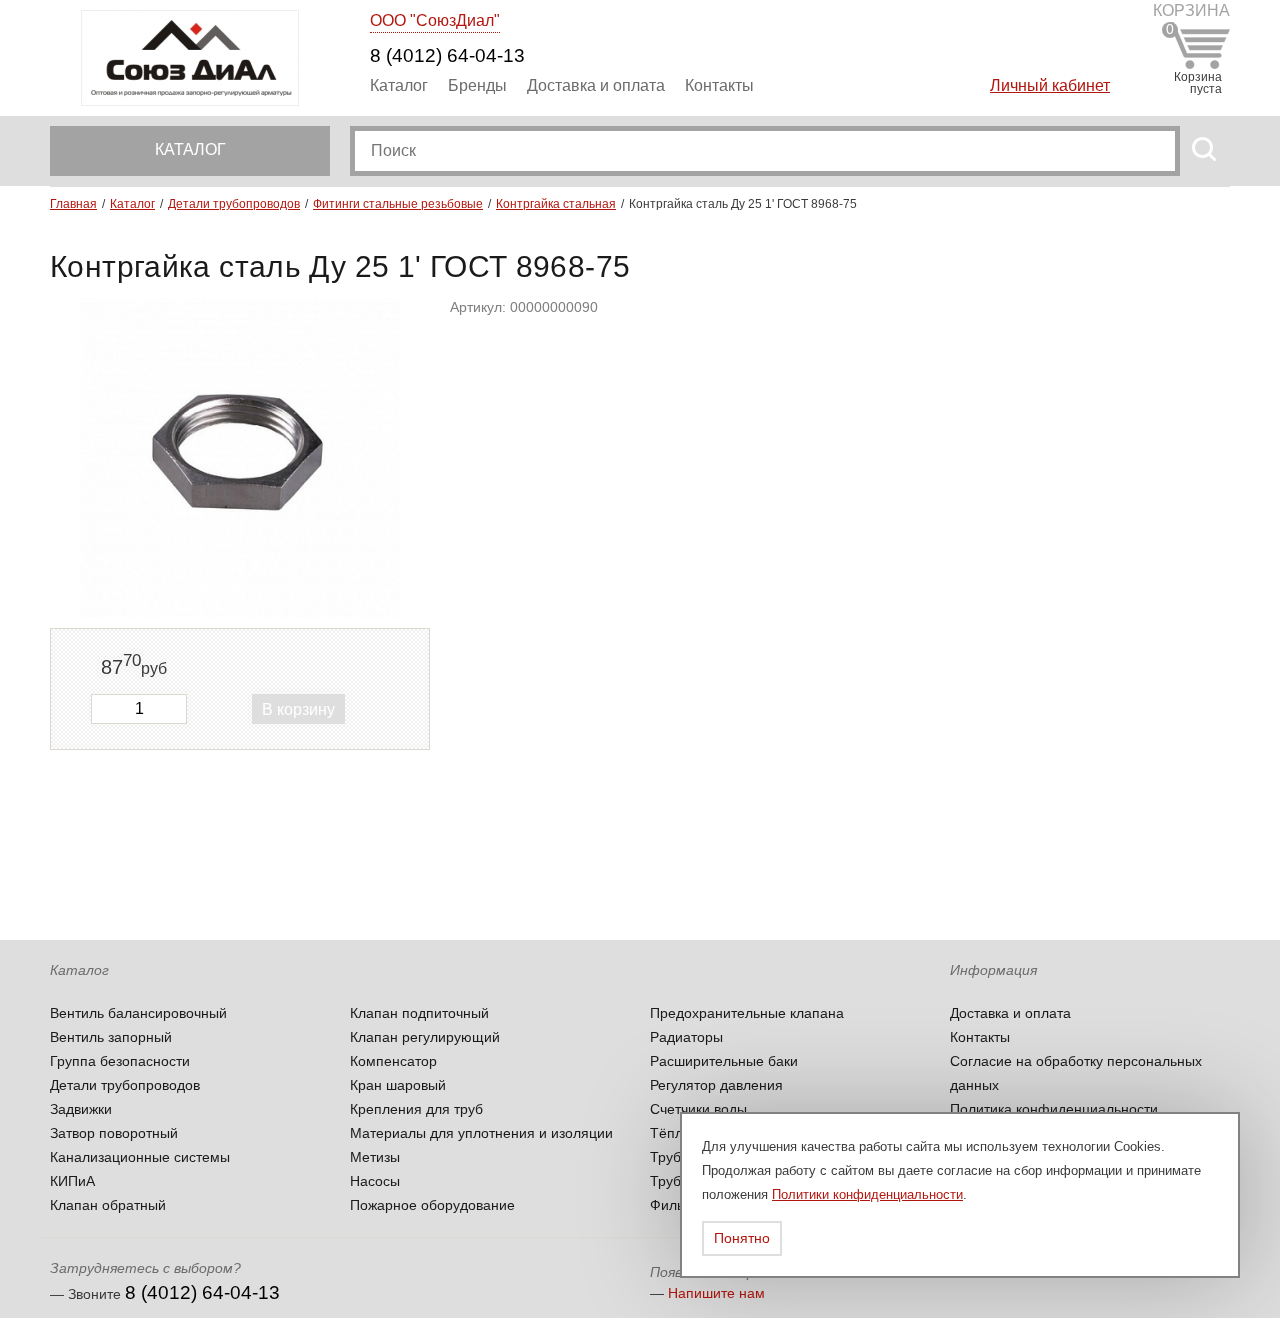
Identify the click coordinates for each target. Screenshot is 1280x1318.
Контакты (719, 85)
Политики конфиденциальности (867, 1194)
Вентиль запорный (111, 1037)
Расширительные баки (724, 1061)
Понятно (742, 1238)
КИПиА (72, 1181)
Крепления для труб (416, 1109)
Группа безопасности (120, 1061)
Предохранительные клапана (747, 1013)
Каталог (399, 85)
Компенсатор (393, 1061)
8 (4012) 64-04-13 (447, 55)
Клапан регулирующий (425, 1037)
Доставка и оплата (596, 85)
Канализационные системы (140, 1157)
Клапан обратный (108, 1205)
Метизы (375, 1157)
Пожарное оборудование (432, 1205)
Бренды (477, 85)
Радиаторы (686, 1037)
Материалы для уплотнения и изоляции (481, 1133)
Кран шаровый (398, 1085)
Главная (73, 204)
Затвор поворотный (114, 1133)
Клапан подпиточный (419, 1013)
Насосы (375, 1181)
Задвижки (81, 1109)
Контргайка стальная (556, 204)
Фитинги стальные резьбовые (398, 204)
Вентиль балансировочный (138, 1013)
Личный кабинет (1050, 85)
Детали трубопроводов (234, 204)
